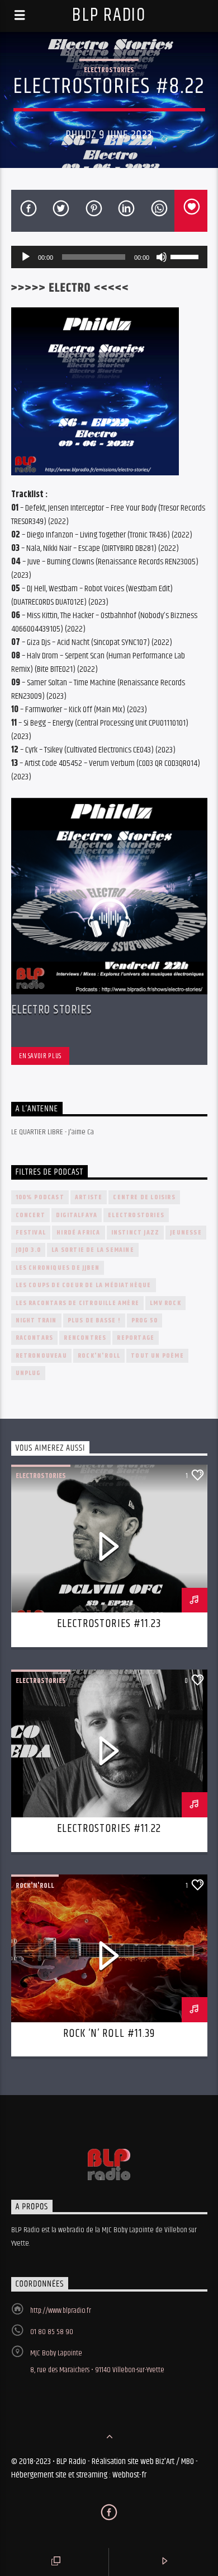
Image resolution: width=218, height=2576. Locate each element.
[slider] (186, 256)
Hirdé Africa (78, 1233)
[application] (109, 257)
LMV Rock (165, 1303)
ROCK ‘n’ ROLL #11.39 (109, 2033)
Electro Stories (52, 1010)
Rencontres (85, 1338)
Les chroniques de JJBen (58, 1268)
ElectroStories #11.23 (109, 1624)
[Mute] (162, 257)
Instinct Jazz (136, 1233)
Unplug (28, 1373)
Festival (31, 1233)
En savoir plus (40, 1056)
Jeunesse (186, 1233)
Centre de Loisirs (144, 1197)
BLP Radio (109, 15)
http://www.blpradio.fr (61, 2311)
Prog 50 (144, 1320)
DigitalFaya (77, 1215)
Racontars (35, 1338)
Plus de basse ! (94, 1320)
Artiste (89, 1197)
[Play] (26, 257)
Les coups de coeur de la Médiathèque (84, 1285)
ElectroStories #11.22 (109, 1829)
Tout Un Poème (157, 1356)
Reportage (136, 1338)
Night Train (36, 1320)
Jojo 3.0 (29, 1250)
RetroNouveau (41, 1356)
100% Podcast (40, 1197)
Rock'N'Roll (99, 1356)
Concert (30, 1215)
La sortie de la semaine (93, 1250)
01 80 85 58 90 (52, 2332)
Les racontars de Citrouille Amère (78, 1303)
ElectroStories (109, 70)
